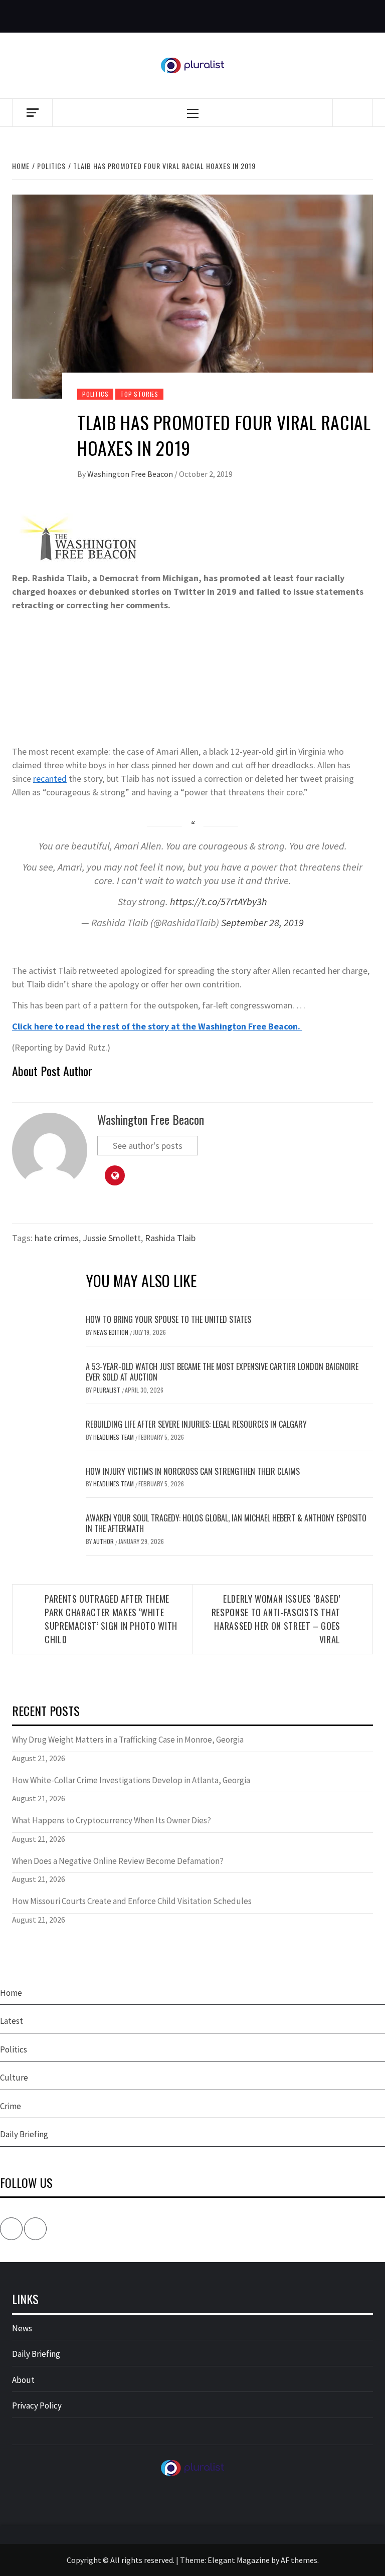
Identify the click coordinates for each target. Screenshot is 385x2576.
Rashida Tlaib (170, 1238)
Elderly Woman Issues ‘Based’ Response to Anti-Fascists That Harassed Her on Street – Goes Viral (276, 1619)
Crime (11, 2106)
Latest (12, 2021)
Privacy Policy (37, 2406)
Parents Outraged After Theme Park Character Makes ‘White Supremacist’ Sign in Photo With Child (111, 1619)
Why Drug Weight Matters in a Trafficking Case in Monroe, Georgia (128, 1740)
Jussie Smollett (112, 1238)
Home (11, 1993)
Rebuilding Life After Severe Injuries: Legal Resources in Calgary (196, 1424)
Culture (14, 2078)
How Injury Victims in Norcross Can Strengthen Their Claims (193, 1471)
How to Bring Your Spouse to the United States (168, 1319)
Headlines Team (114, 1437)
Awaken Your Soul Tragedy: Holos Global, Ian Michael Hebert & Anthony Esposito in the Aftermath (226, 1523)
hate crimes (57, 1238)
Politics (95, 394)
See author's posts (148, 1146)
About (23, 2380)
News (22, 2328)
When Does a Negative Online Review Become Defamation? (118, 1861)
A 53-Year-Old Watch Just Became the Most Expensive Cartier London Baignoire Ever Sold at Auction (222, 1372)
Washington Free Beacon (131, 474)
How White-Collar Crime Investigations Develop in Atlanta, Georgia (131, 1780)
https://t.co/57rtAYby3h (219, 902)
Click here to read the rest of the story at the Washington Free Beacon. (157, 1026)
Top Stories (139, 394)
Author (104, 1541)
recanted (50, 779)
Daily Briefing (24, 2134)
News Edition (112, 1332)
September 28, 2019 (262, 923)
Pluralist (108, 1390)
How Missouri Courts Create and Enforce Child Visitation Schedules (132, 1901)
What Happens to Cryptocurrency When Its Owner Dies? (112, 1820)
